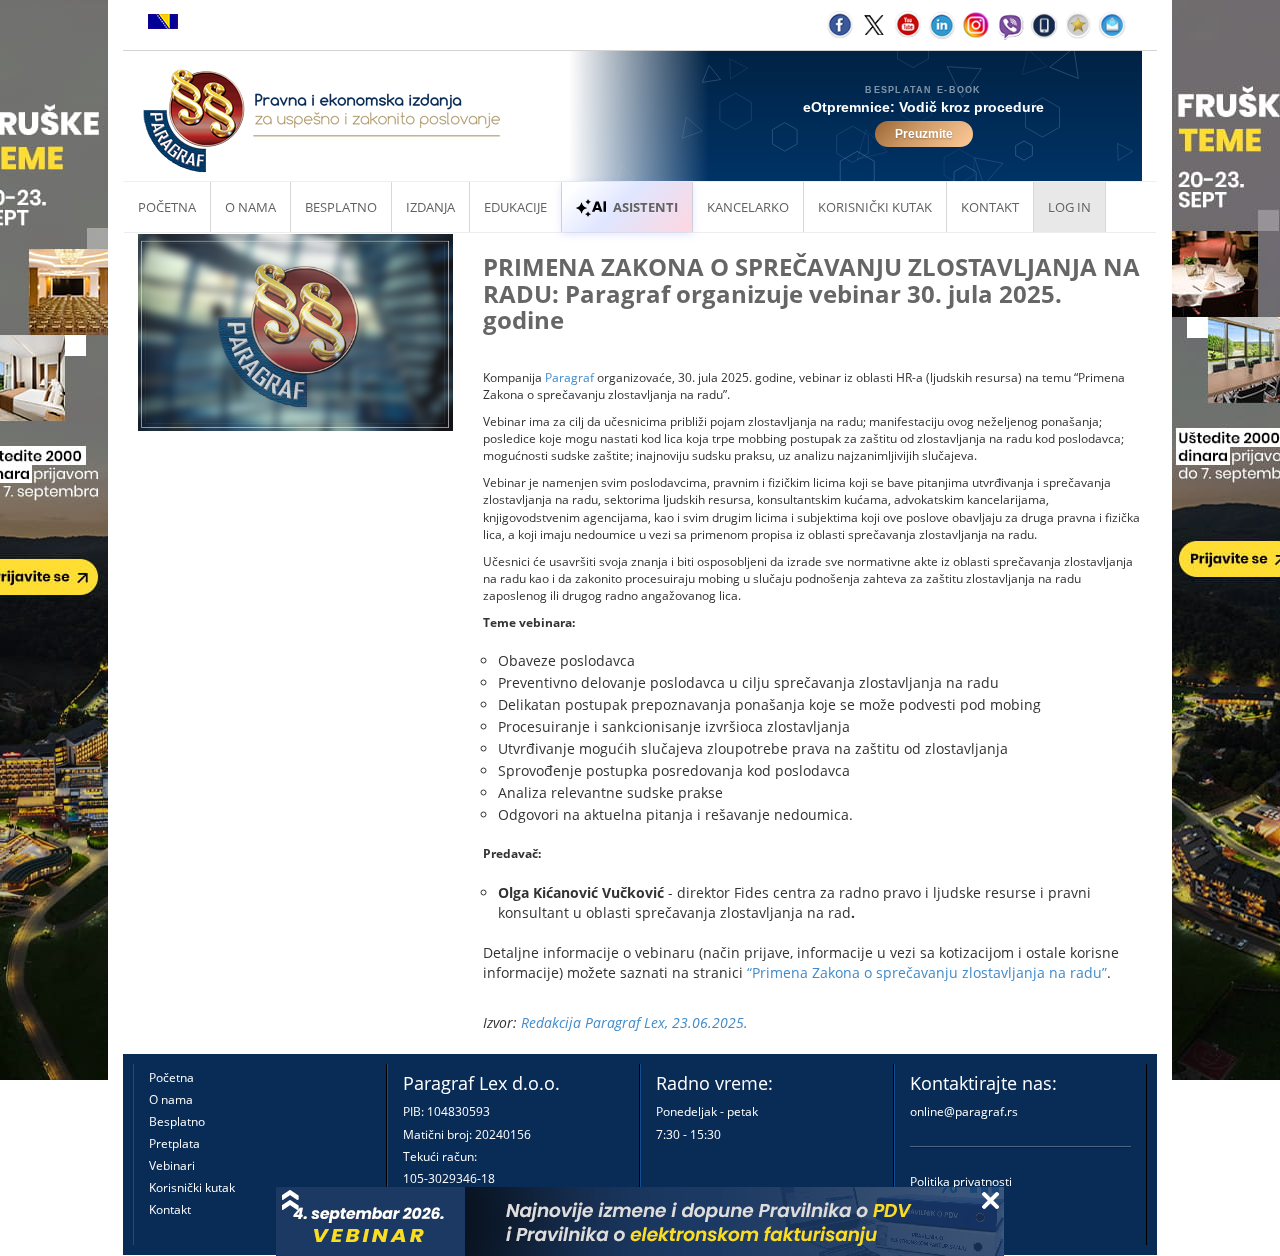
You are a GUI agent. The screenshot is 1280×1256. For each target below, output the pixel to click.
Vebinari (172, 1165)
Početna (167, 207)
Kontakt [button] (990, 207)
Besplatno (341, 207)
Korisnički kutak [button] (875, 207)
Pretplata (174, 1143)
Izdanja (430, 207)
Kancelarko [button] (748, 207)
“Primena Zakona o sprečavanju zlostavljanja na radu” (927, 972)
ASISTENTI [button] (645, 207)
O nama (250, 207)
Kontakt (170, 1209)
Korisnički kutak (192, 1187)
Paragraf (569, 377)
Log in (1069, 207)
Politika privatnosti (961, 1181)
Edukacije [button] (515, 207)
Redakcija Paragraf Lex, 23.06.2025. (634, 1022)
